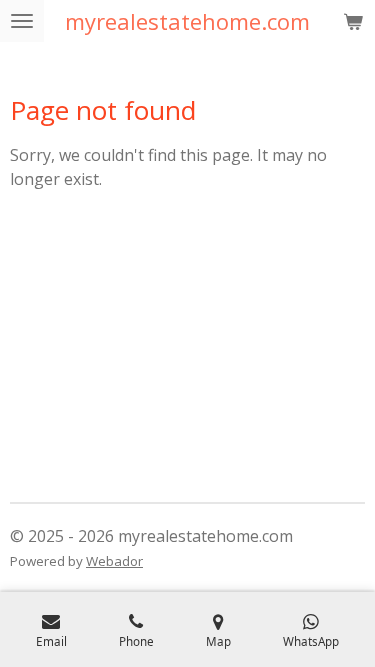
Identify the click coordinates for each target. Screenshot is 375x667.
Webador (114, 561)
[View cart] (353, 21)
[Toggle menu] (22, 21)
